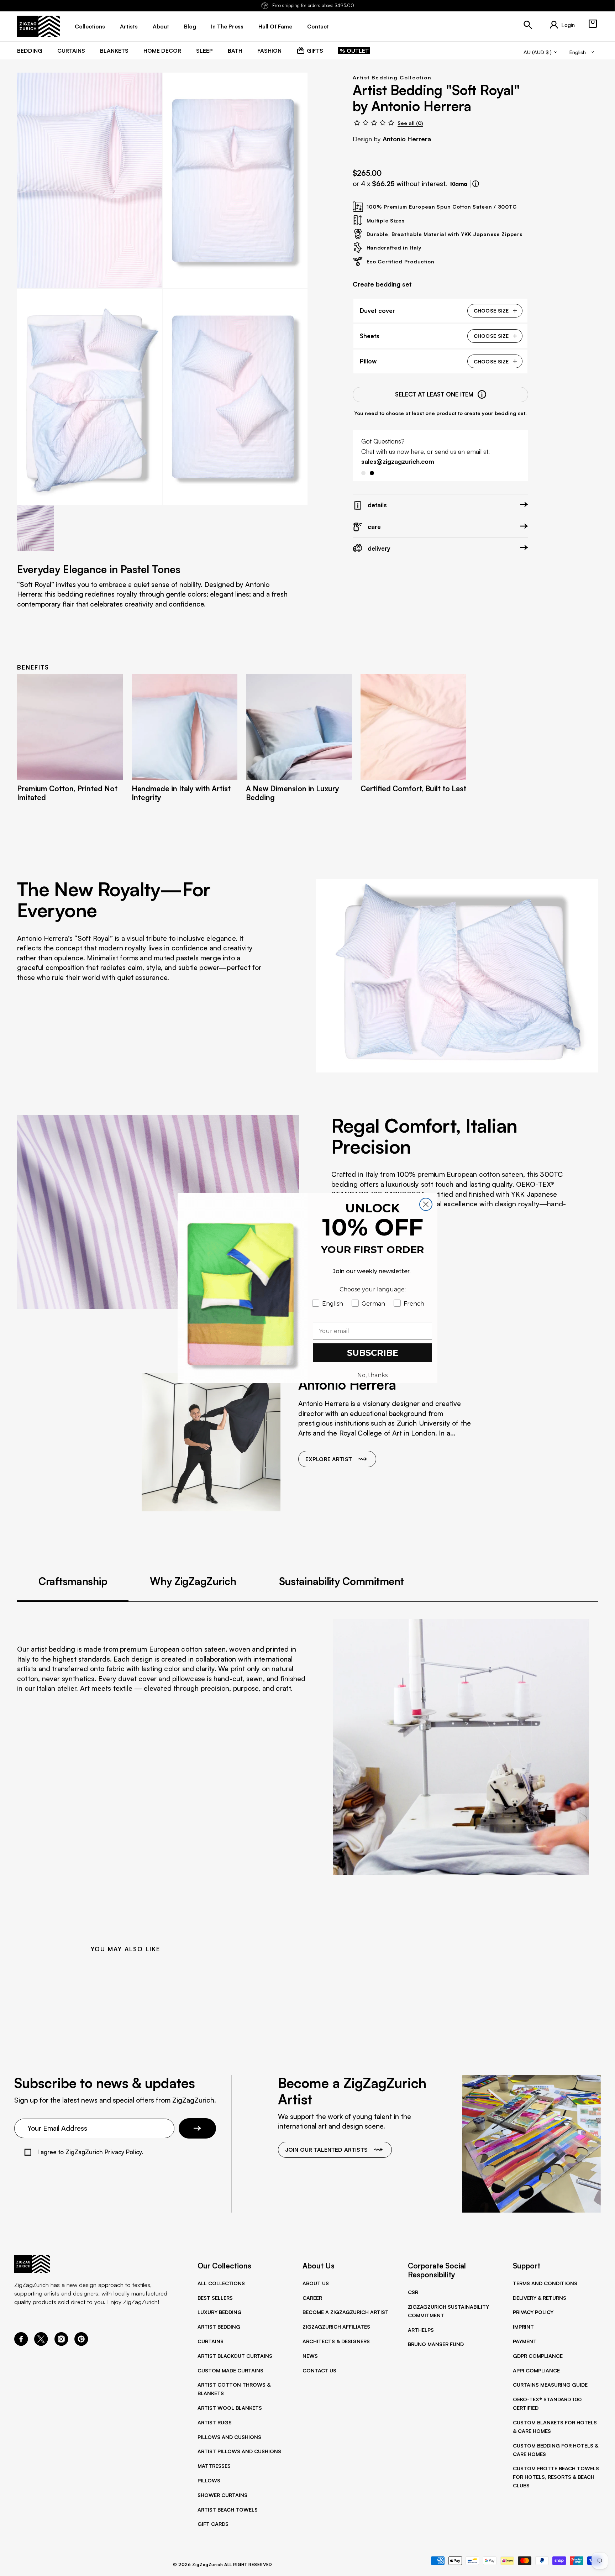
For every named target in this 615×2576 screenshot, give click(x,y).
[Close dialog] (426, 1204)
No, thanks (372, 1375)
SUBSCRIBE (373, 1353)
